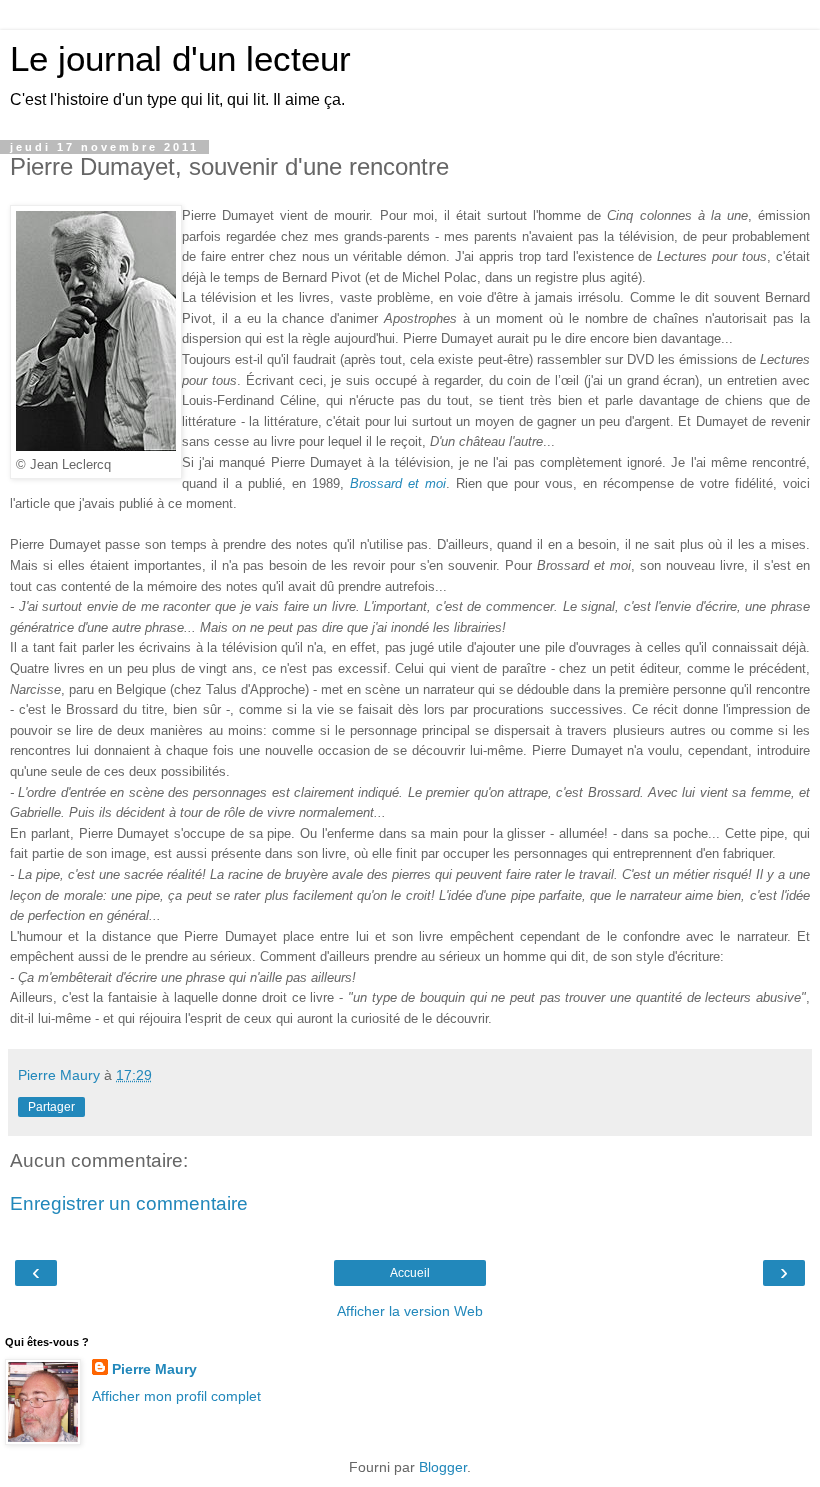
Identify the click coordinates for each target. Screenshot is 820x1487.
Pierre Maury (154, 1369)
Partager (51, 1107)
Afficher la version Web (410, 1311)
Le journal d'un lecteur (180, 59)
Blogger (443, 1467)
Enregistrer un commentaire (129, 1203)
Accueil (410, 1273)
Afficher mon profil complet (176, 1396)
